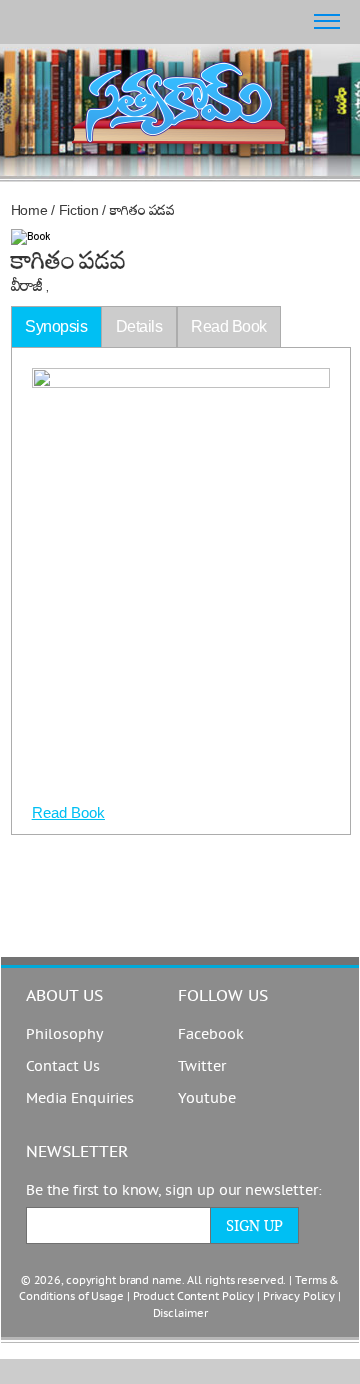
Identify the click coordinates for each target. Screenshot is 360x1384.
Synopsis (56, 326)
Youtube (207, 1098)
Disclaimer (180, 1313)
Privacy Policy (299, 1296)
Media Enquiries (80, 1098)
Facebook (211, 1034)
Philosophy (64, 1034)
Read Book (68, 812)
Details (139, 326)
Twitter (202, 1066)
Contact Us (63, 1066)
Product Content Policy (194, 1296)
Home (29, 210)
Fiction (79, 210)
